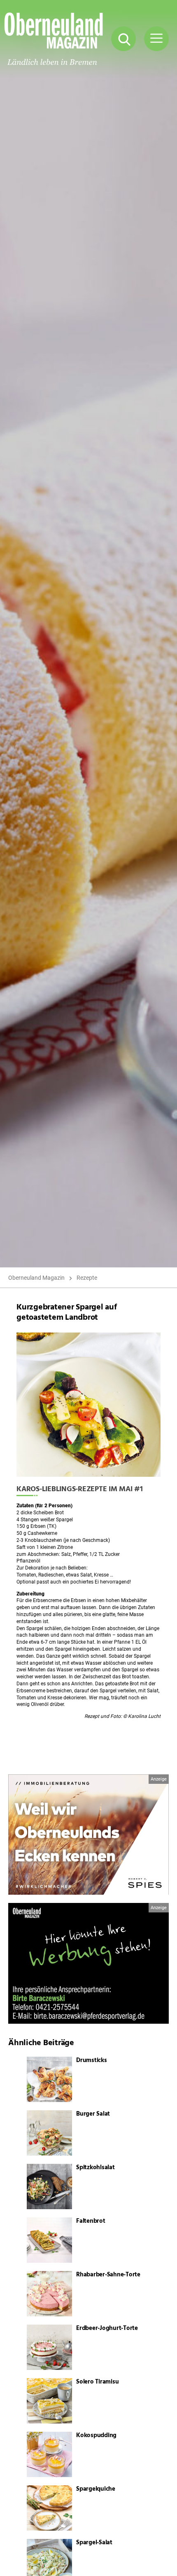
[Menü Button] (156, 39)
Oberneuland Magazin (36, 1278)
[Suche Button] (123, 39)
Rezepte (87, 1278)
